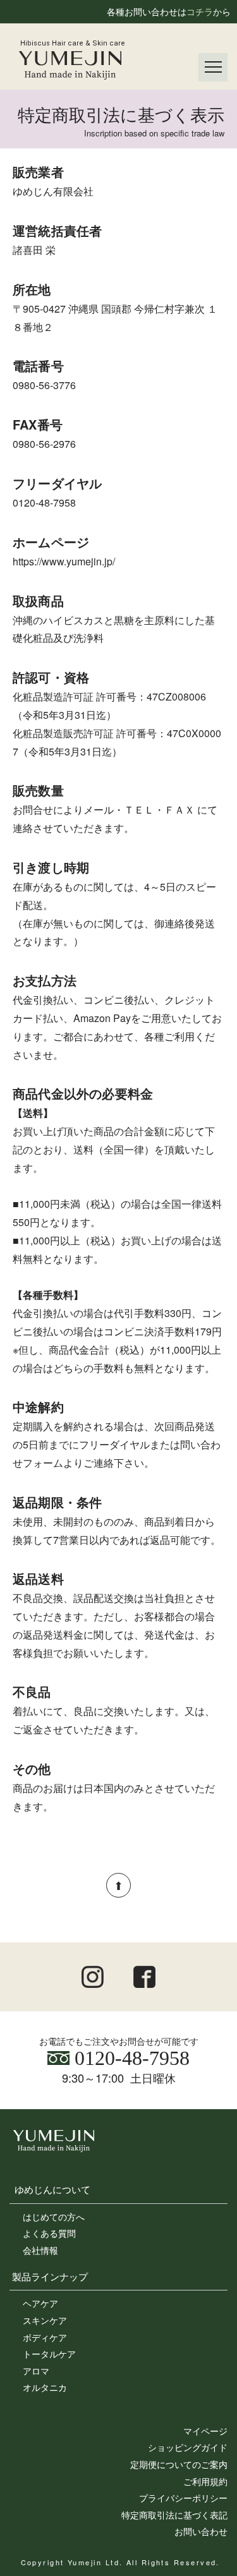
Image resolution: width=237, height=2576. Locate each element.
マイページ (205, 2431)
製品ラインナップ (50, 2276)
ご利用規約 (205, 2481)
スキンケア (45, 2320)
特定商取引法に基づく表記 (174, 2515)
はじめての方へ (54, 2217)
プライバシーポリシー (183, 2498)
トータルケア (49, 2354)
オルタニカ (45, 2387)
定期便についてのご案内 (179, 2464)
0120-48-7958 (130, 2058)
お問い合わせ (201, 2531)
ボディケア (45, 2337)
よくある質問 (49, 2233)
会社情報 (40, 2250)
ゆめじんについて (52, 2189)
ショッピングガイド (188, 2447)
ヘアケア (40, 2303)
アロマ (36, 2371)
